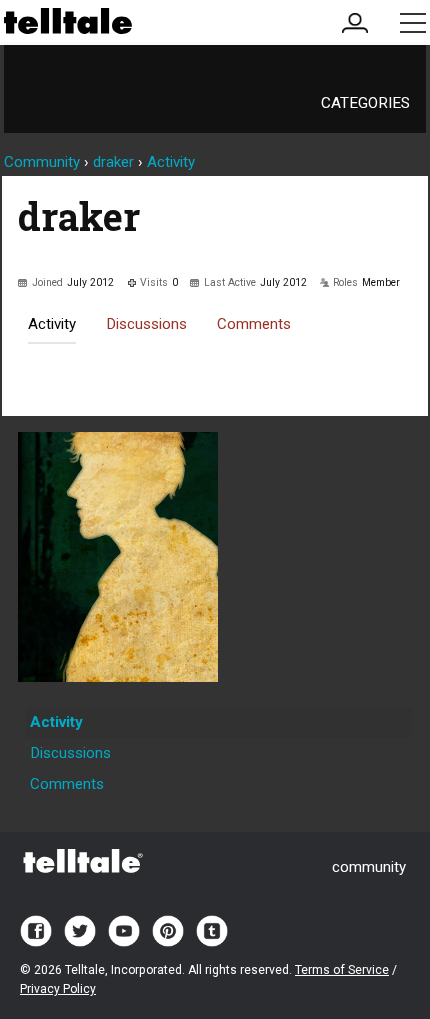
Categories (365, 103)
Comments (254, 324)
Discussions (146, 324)
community (369, 867)
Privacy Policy (58, 989)
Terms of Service (342, 970)
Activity (52, 324)
